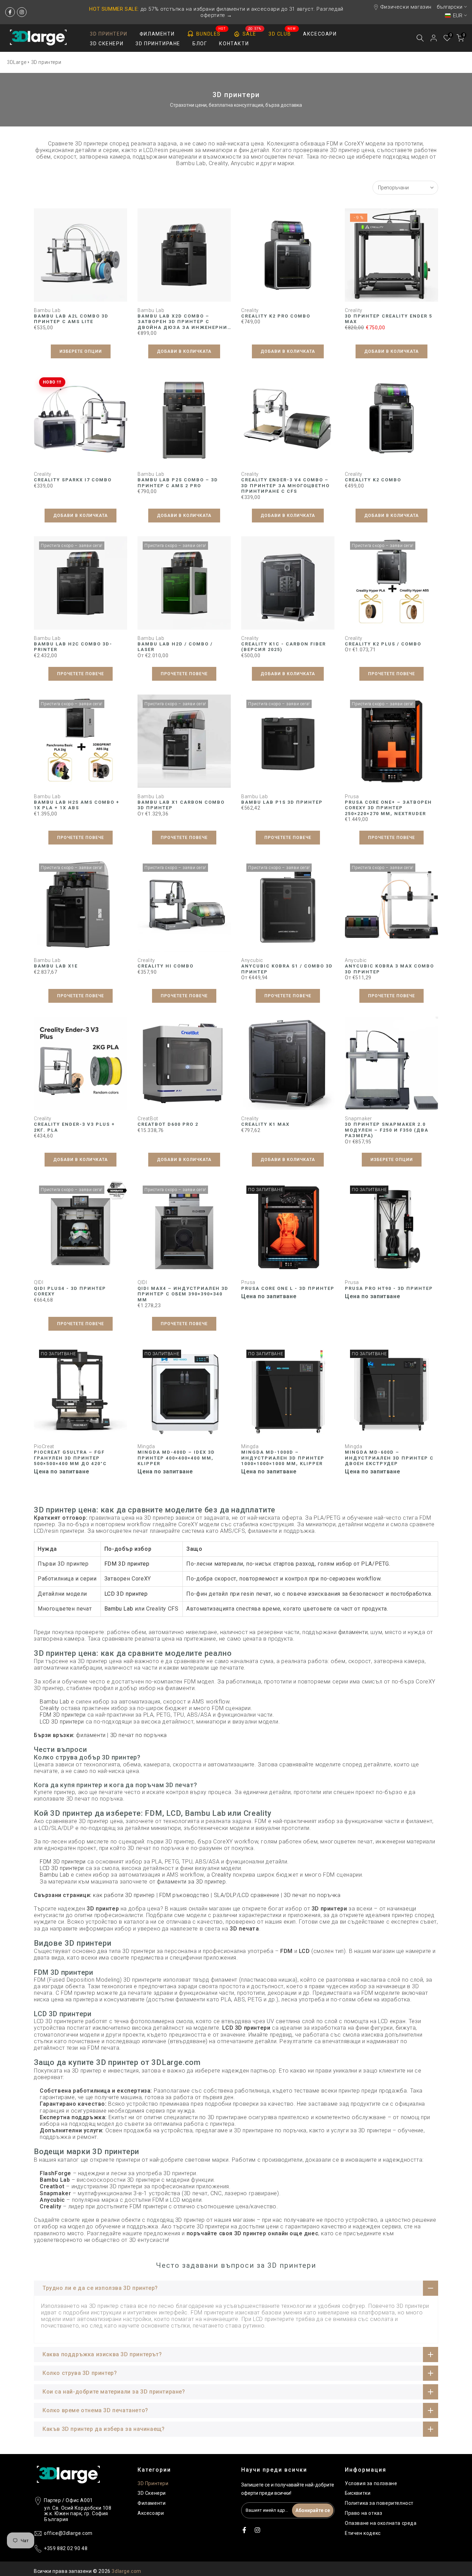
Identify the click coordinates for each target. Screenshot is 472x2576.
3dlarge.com (126, 2571)
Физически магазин (406, 7)
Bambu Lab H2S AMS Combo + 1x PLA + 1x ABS (77, 805)
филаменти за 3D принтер (191, 1882)
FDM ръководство (184, 1895)
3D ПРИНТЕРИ (109, 34)
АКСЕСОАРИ (320, 34)
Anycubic (252, 960)
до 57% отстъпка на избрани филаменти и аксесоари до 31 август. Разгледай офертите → (216, 12)
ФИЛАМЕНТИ (157, 34)
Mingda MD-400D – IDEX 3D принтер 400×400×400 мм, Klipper (176, 1458)
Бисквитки (358, 2493)
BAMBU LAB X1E (56, 966)
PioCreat (44, 1446)
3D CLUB (282, 33)
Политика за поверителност (379, 2503)
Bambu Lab (47, 310)
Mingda (146, 1446)
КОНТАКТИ (234, 44)
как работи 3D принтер (124, 1895)
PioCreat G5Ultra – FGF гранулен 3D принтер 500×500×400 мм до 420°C (70, 1458)
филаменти (353, 1632)
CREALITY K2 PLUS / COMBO (383, 644)
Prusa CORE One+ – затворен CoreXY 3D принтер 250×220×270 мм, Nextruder (388, 808)
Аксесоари (151, 2513)
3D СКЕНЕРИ (107, 44)
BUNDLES (211, 32)
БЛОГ (200, 44)
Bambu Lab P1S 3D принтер (282, 802)
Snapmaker (358, 1119)
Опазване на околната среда (381, 2523)
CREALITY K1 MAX (265, 1124)
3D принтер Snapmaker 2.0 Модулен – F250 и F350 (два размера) (387, 1130)
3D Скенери (152, 2493)
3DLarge (17, 62)
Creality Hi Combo (166, 966)
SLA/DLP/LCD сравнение (247, 1895)
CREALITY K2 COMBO (373, 480)
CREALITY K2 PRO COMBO (276, 316)
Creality (250, 310)
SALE (252, 32)
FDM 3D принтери (63, 1715)
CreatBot (148, 1119)
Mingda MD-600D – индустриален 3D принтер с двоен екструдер (389, 1458)
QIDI (39, 1282)
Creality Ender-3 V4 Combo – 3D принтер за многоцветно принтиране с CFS (285, 485)
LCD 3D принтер (126, 1594)
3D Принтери (153, 2483)
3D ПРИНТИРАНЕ (158, 44)
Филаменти (152, 2503)
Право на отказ (364, 2513)
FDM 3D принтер (127, 1564)
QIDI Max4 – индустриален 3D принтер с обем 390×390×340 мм (183, 1294)
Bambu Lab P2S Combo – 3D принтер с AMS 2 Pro (178, 483)
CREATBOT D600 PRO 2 (168, 1124)
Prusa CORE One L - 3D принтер (288, 1288)
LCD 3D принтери (62, 1722)
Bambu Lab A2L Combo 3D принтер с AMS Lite (71, 319)
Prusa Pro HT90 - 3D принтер (389, 1288)
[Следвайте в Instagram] (22, 12)
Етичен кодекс (363, 2533)
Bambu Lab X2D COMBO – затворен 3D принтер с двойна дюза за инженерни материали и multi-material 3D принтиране (182, 327)
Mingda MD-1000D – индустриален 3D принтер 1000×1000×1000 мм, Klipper (283, 1458)
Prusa (352, 796)
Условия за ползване (371, 2483)
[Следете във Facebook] (10, 12)
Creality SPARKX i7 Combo (73, 480)
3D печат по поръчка (139, 1735)
